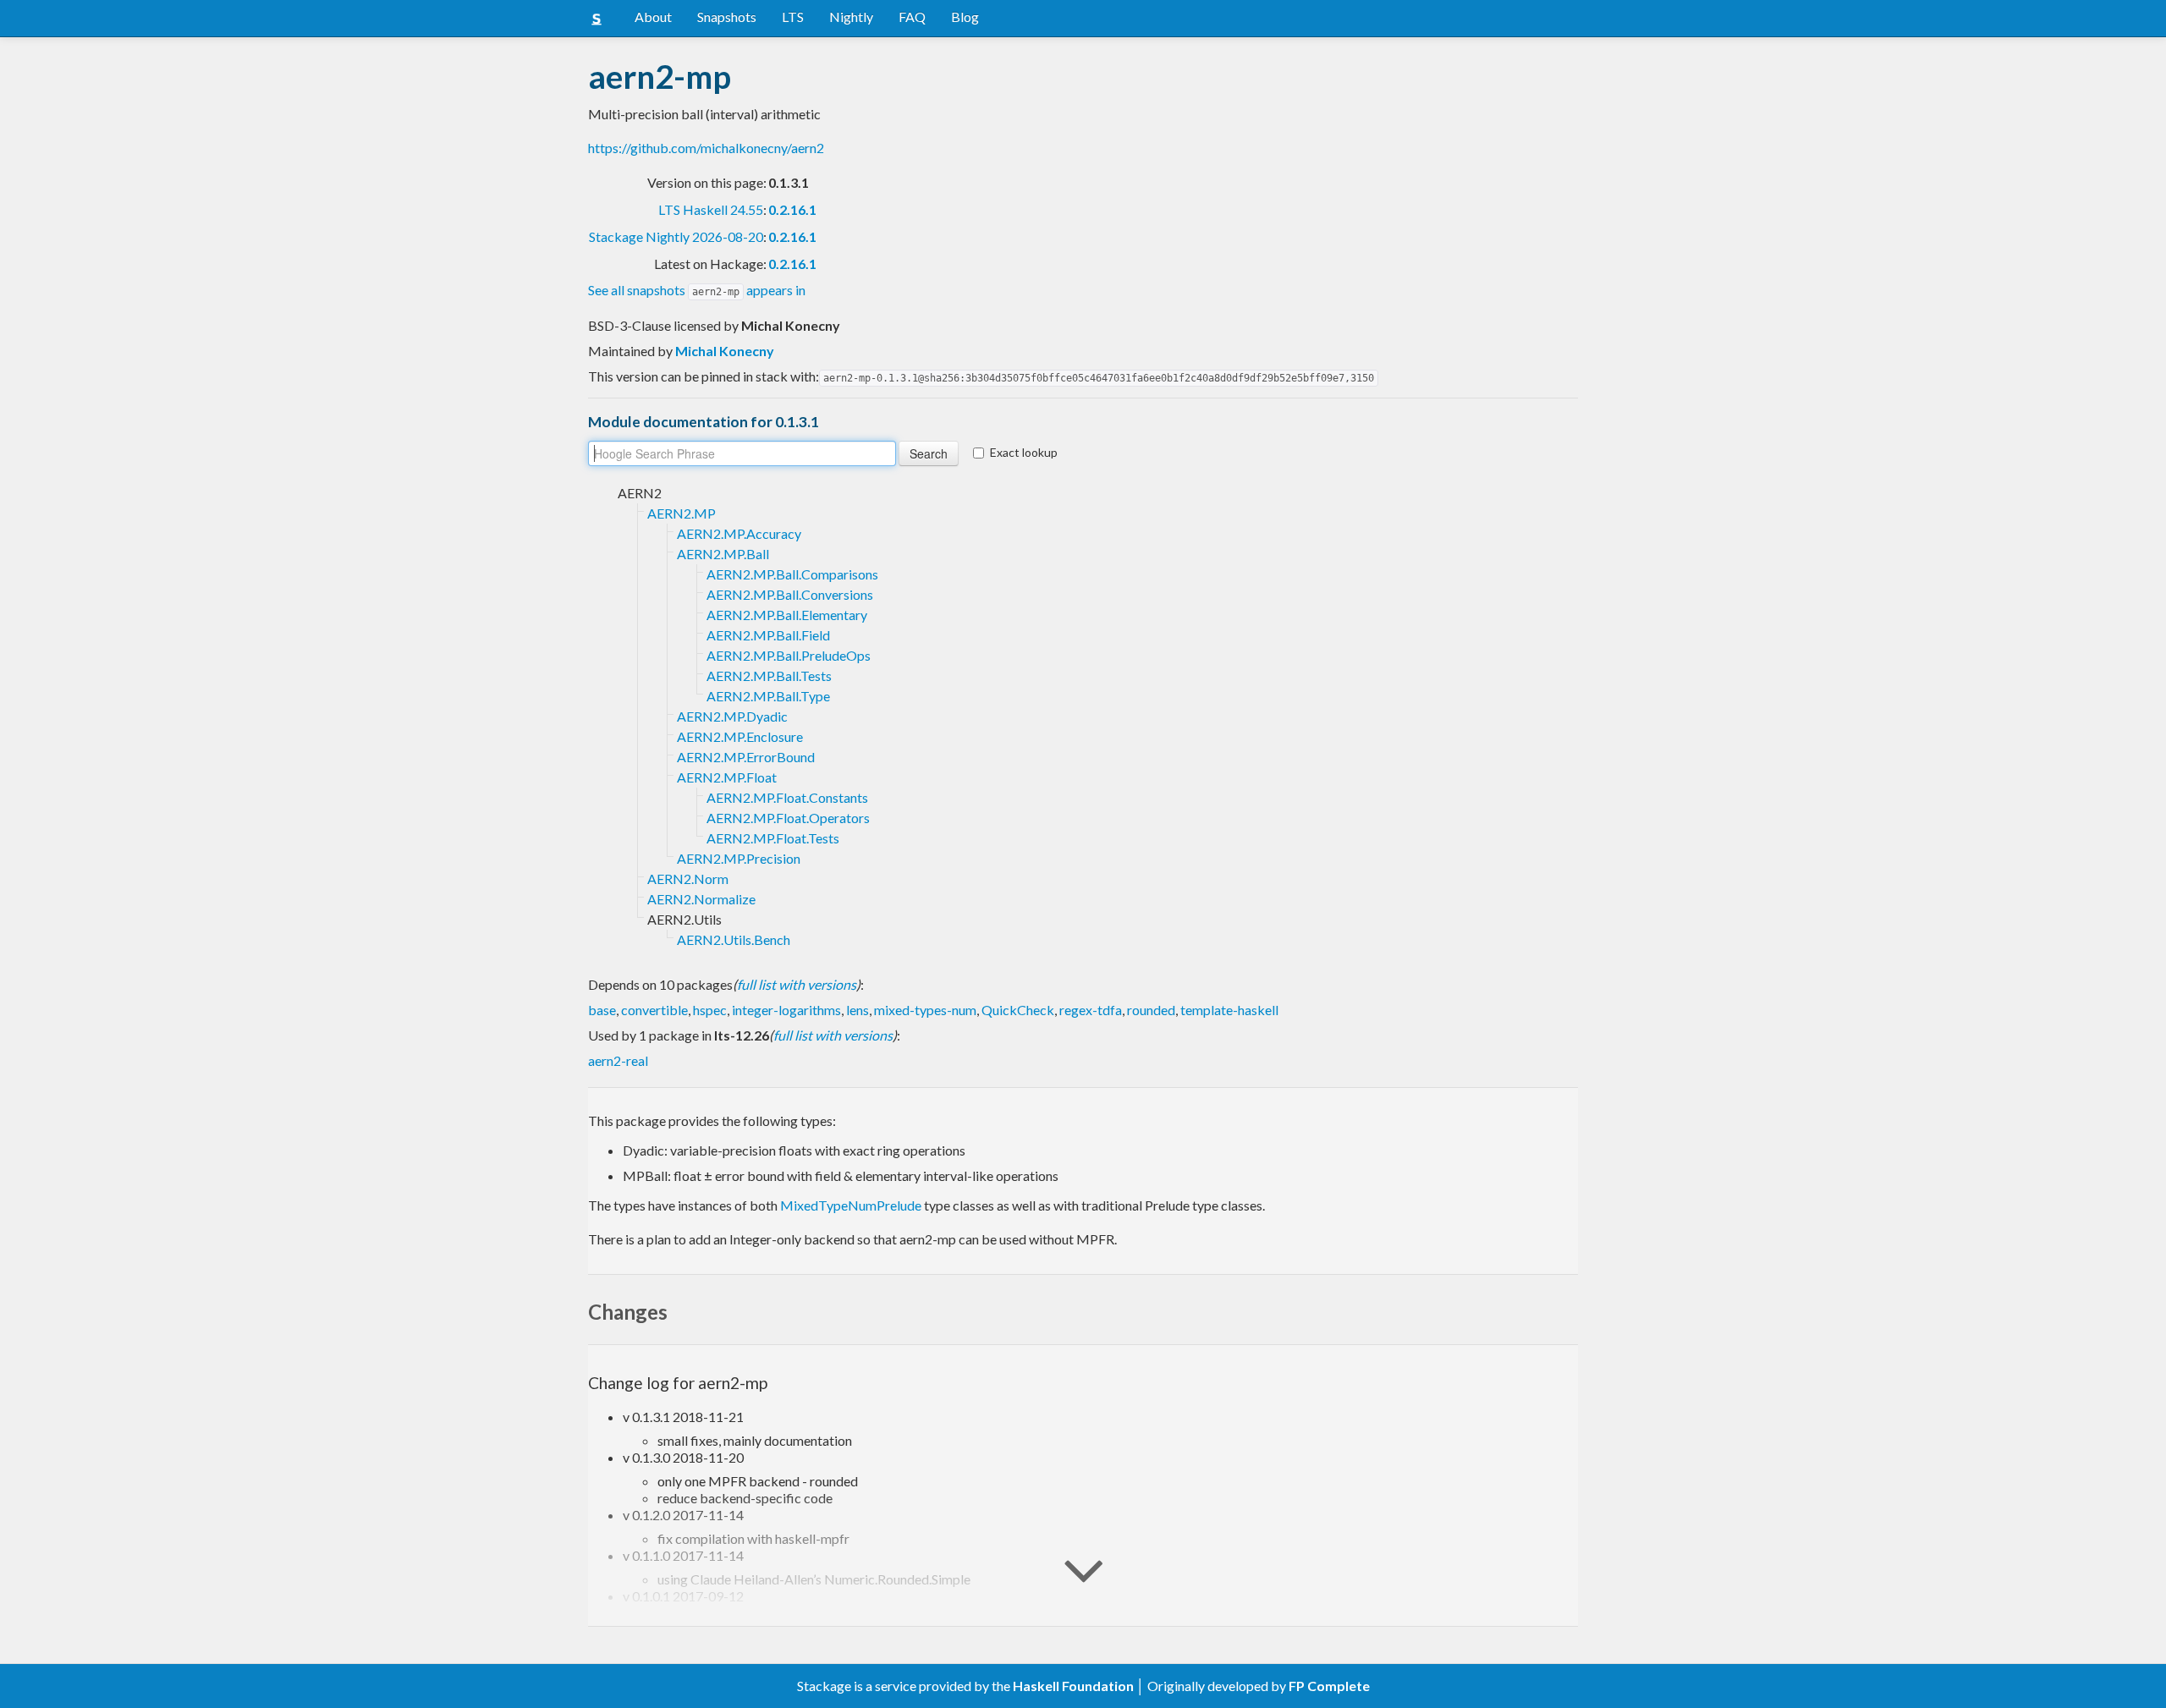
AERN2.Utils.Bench (734, 939)
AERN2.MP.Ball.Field (768, 635)
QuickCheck (1018, 1010)
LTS (793, 16)
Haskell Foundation (1073, 1686)
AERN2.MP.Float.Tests (773, 838)
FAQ (912, 16)
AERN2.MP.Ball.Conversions (790, 594)
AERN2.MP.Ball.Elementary (787, 615)
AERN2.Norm (688, 879)
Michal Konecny (725, 351)
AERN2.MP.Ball (723, 554)
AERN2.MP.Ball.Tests (769, 676)
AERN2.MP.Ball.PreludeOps (789, 655)
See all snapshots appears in (697, 290)
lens (858, 1010)
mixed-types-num (925, 1010)
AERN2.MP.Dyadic (732, 716)
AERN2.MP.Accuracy (739, 533)
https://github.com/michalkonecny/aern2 (706, 148)
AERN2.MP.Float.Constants (787, 797)
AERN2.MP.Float (727, 777)
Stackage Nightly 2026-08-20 (676, 236)
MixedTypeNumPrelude (851, 1205)
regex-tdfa (1091, 1010)
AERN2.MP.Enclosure (740, 736)
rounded (1151, 1010)
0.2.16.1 (792, 209)
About (653, 16)
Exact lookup (1024, 452)
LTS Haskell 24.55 (711, 209)
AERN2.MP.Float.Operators (788, 818)
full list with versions (797, 984)
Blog (965, 16)
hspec (710, 1010)
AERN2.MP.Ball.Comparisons (792, 574)
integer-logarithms (786, 1010)
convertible (654, 1010)
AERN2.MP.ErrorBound (746, 757)
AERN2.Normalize (701, 899)
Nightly (851, 16)
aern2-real (618, 1060)
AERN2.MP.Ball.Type (768, 696)
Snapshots (727, 16)
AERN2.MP (682, 513)
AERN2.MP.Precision (739, 858)
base (602, 1010)
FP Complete (1329, 1686)
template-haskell (1229, 1010)
